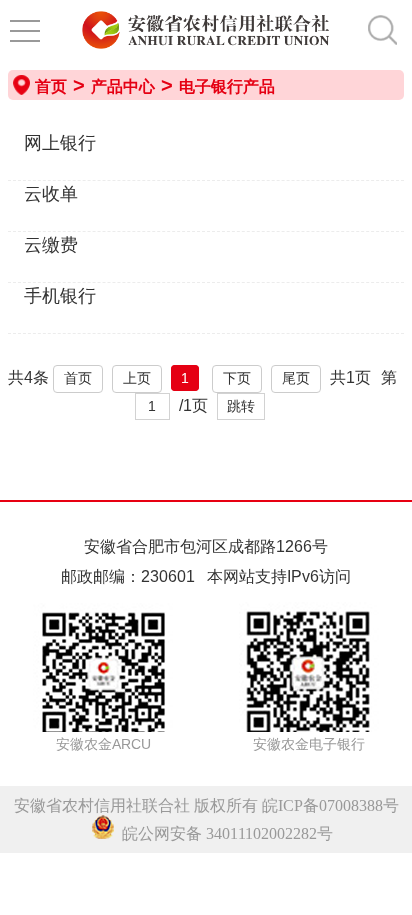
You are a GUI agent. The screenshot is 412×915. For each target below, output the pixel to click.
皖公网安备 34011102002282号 (223, 833)
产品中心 (123, 86)
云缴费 (51, 245)
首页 (51, 86)
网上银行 (60, 143)
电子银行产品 (227, 86)
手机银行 (60, 296)
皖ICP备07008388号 (330, 805)
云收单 (51, 194)
